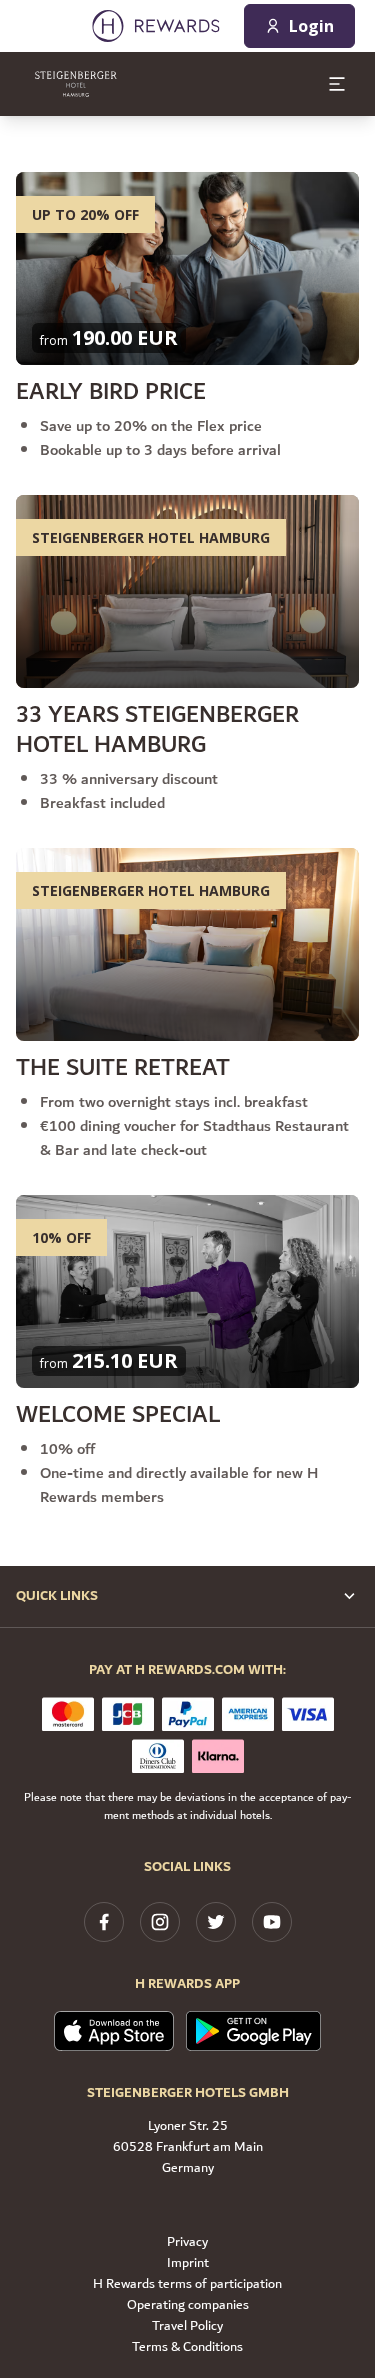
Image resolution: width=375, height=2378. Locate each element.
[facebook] (104, 1922)
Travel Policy (187, 2326)
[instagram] (160, 1922)
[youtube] (272, 1922)
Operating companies (188, 2305)
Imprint (188, 2263)
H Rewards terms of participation (187, 2284)
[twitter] (216, 1922)
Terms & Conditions (187, 2347)
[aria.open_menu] (337, 84)
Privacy (187, 2242)
